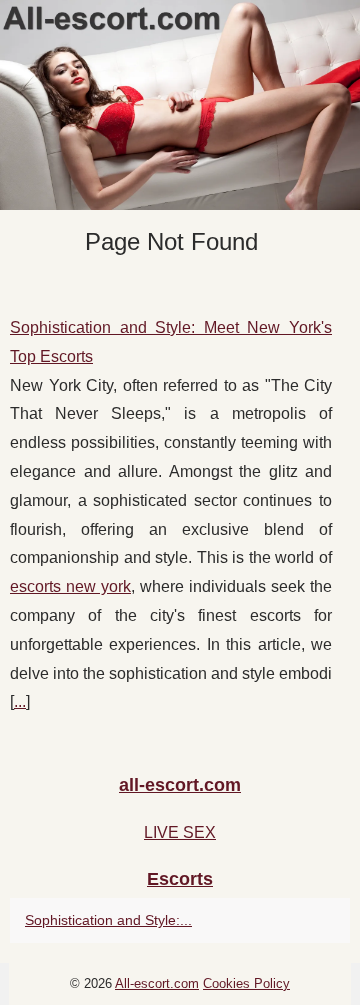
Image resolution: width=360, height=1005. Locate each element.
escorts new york (70, 586)
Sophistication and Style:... (108, 920)
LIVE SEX (180, 832)
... (20, 701)
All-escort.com (157, 983)
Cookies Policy (246, 983)
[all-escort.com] (180, 105)
